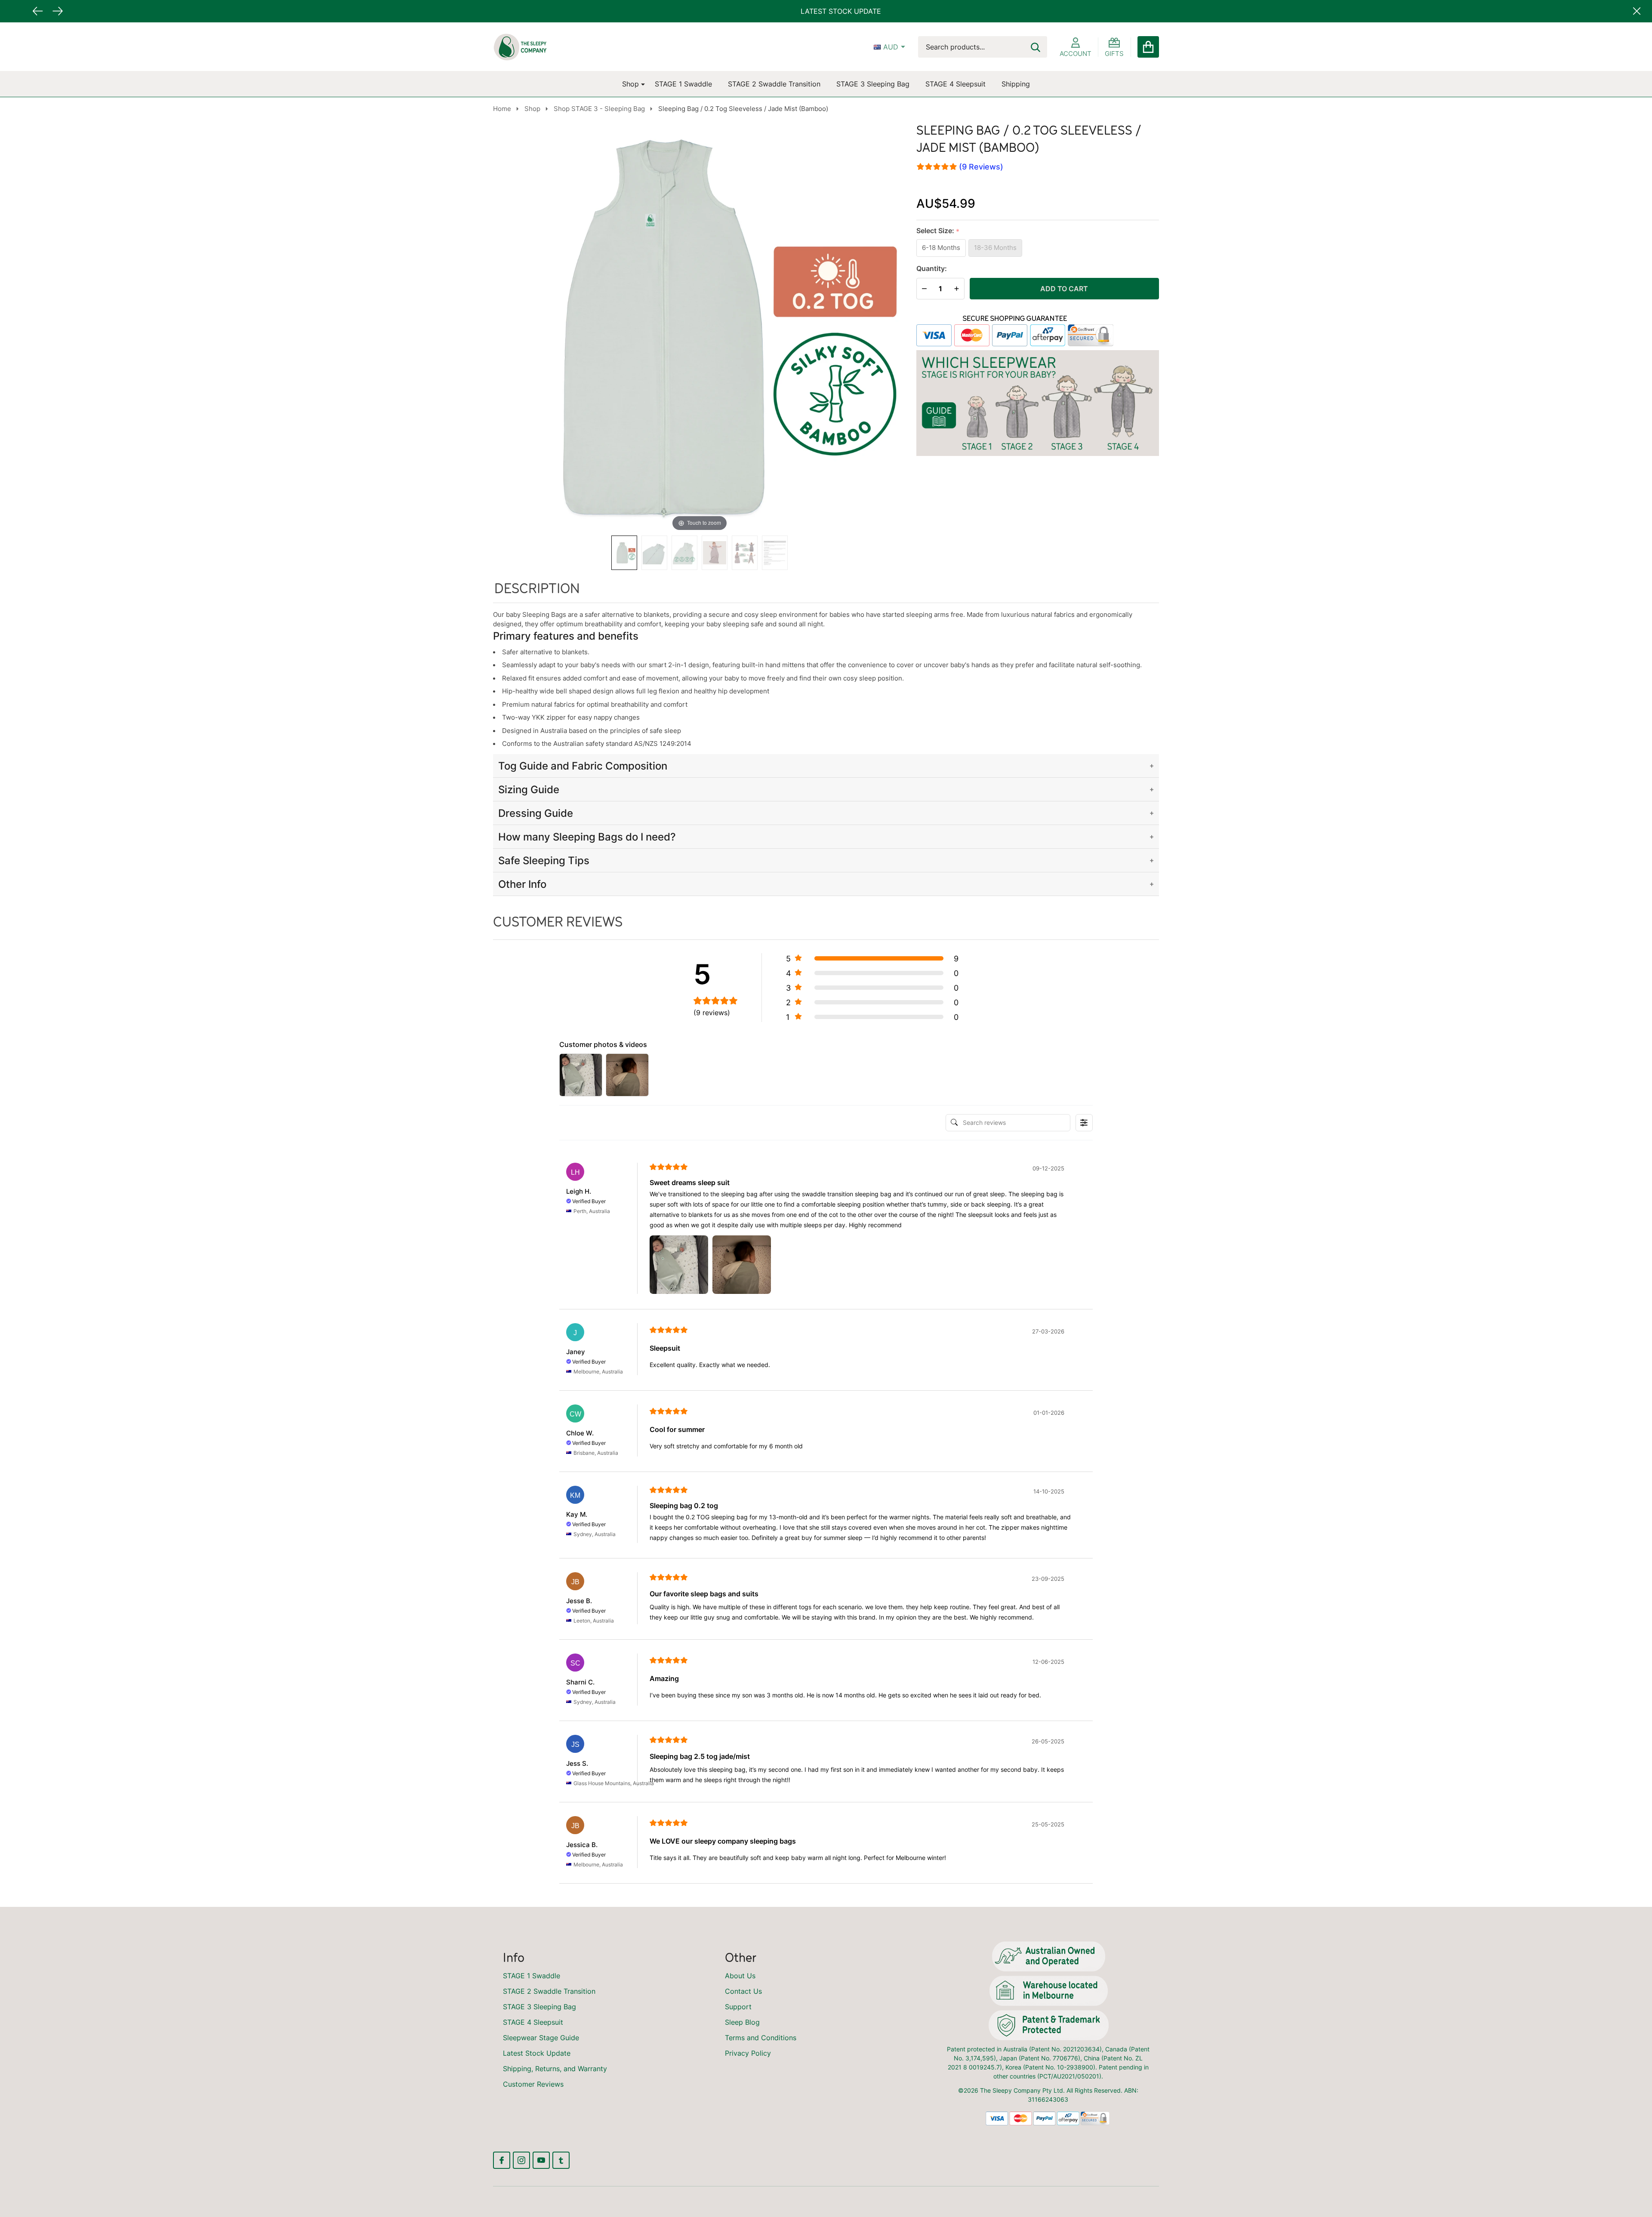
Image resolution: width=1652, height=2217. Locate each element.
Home (502, 109)
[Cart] (1148, 47)
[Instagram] (521, 2160)
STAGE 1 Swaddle (683, 84)
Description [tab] (537, 587)
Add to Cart (1064, 289)
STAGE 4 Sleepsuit (955, 84)
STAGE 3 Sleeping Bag (873, 84)
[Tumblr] (561, 2160)
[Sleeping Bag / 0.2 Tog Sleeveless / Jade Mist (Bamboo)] (624, 553)
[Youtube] (541, 2160)
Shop (630, 84)
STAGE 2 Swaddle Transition (774, 84)
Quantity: (932, 269)
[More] (640, 84)
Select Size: (938, 231)
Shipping (1016, 84)
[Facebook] (502, 2160)
